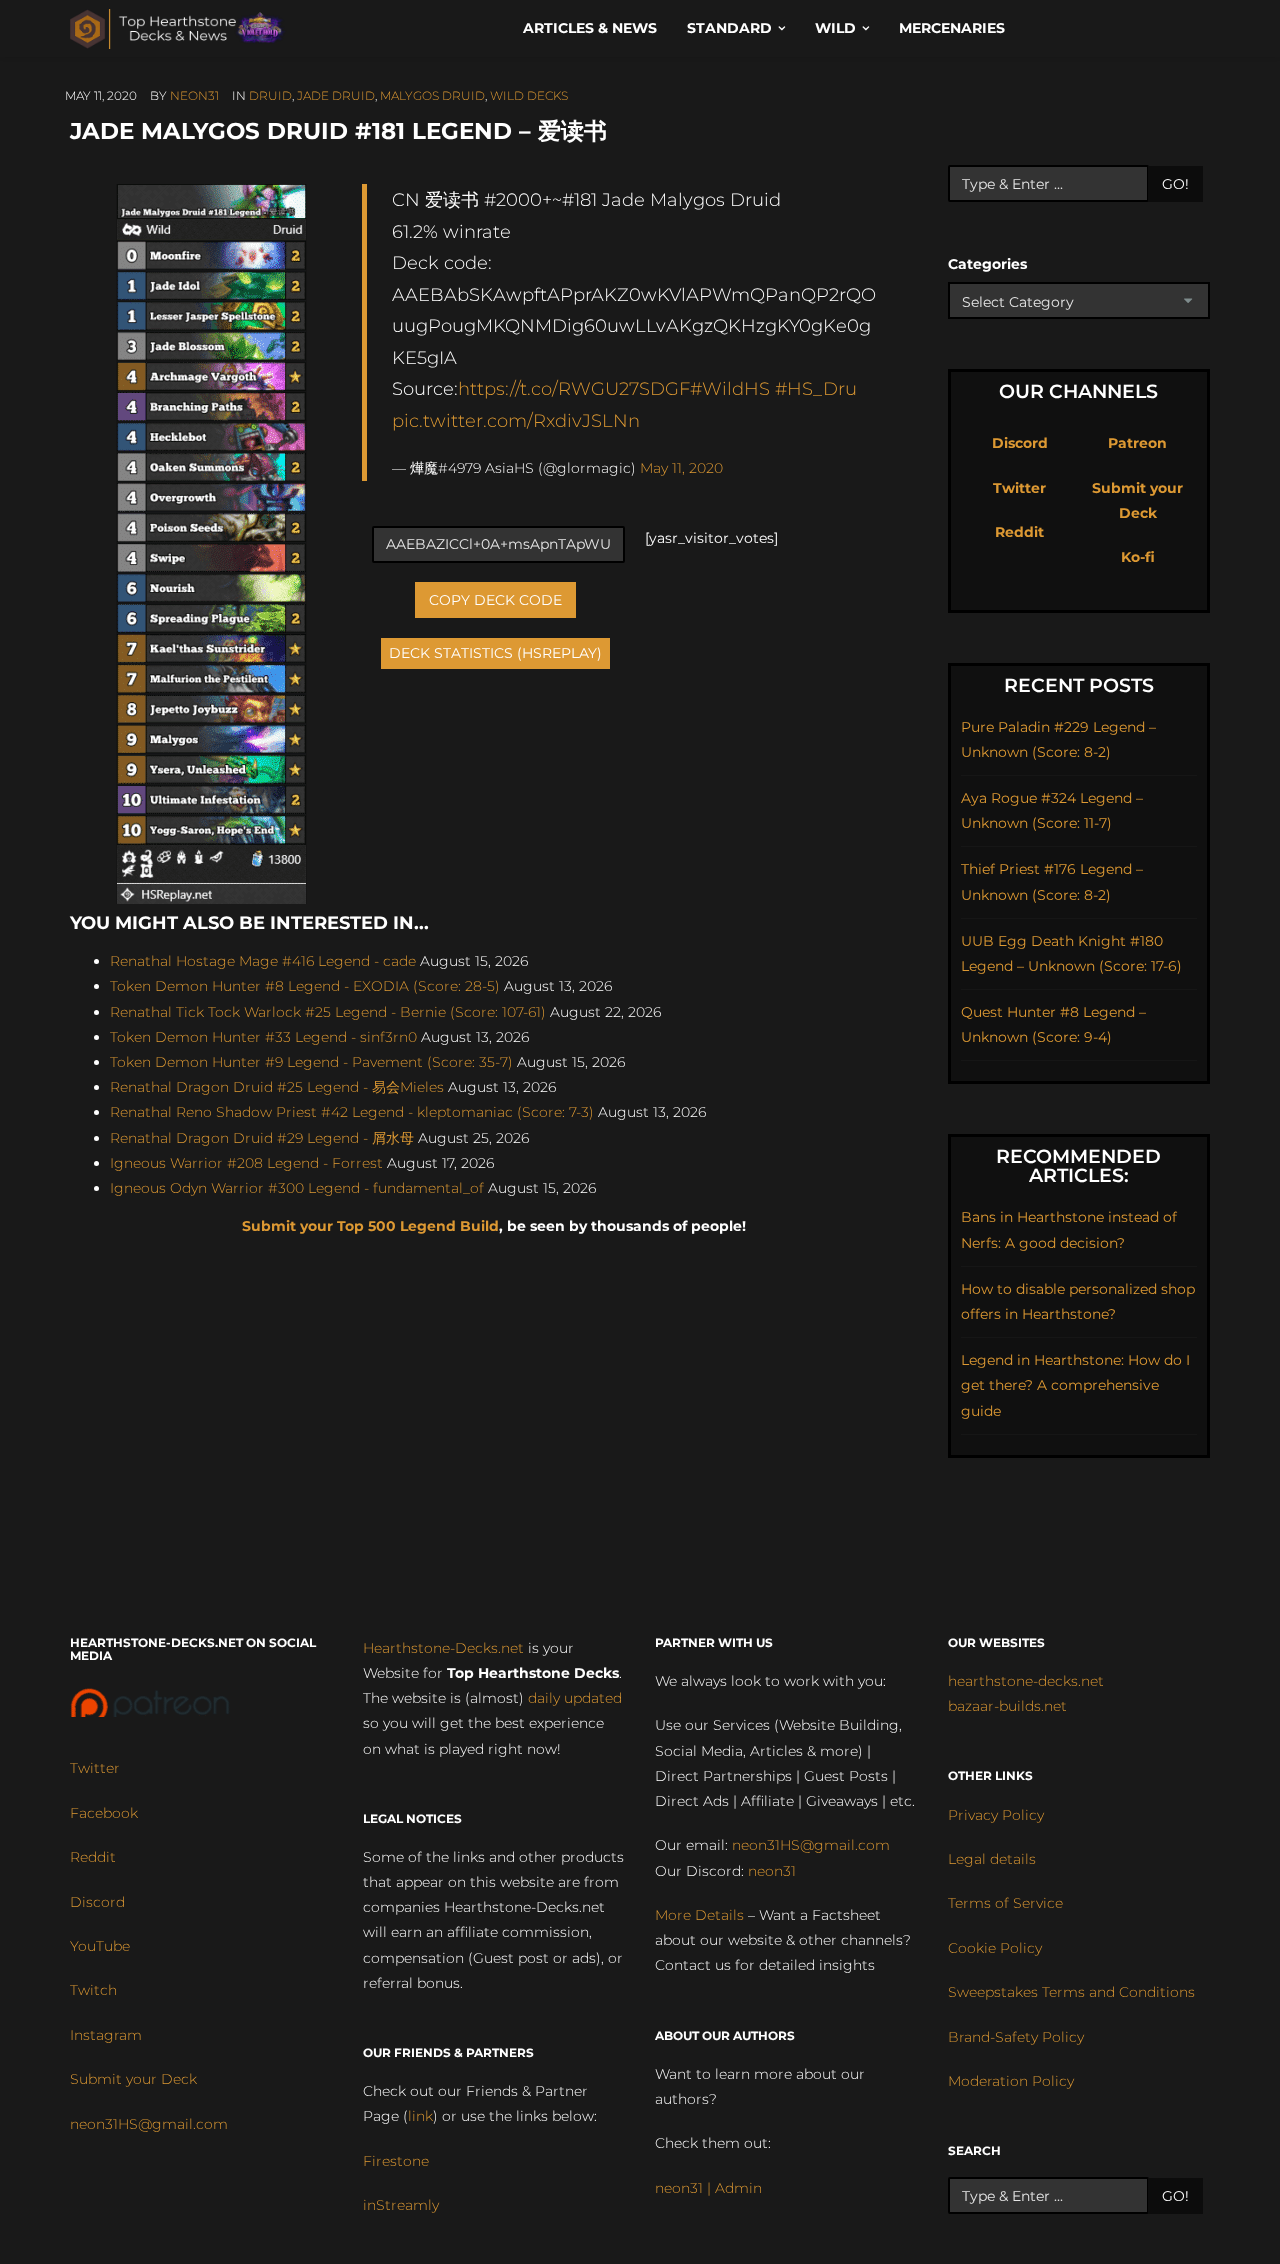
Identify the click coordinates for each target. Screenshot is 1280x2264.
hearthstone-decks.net (1026, 1681)
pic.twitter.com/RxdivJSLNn (516, 420)
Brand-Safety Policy (1016, 2037)
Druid (270, 95)
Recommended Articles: (1078, 1166)
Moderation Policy (1011, 2081)
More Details (699, 1915)
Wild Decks (529, 95)
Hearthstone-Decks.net (443, 1648)
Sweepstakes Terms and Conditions (1071, 1992)
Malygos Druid (432, 95)
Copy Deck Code (495, 600)
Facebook (104, 1813)
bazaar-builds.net (1007, 1706)
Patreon (1137, 443)
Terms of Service (1005, 1903)
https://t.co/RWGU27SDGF (574, 388)
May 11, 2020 (681, 468)
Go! (1175, 184)
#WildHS (730, 388)
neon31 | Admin (708, 2188)
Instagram (106, 2035)
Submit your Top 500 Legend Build (370, 1226)
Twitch (93, 1990)
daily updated (575, 1698)
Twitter (1019, 488)
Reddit (1019, 532)
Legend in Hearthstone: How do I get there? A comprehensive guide (1075, 1385)
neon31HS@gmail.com (149, 2124)
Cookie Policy (995, 1948)
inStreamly (401, 2205)
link (420, 2116)
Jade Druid (336, 95)
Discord (1020, 443)
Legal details (992, 1859)
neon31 (194, 95)
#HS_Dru (816, 388)
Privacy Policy (996, 1815)
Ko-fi (1138, 557)
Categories (987, 264)
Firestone (396, 2161)
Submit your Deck (133, 2079)
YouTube (100, 1946)
